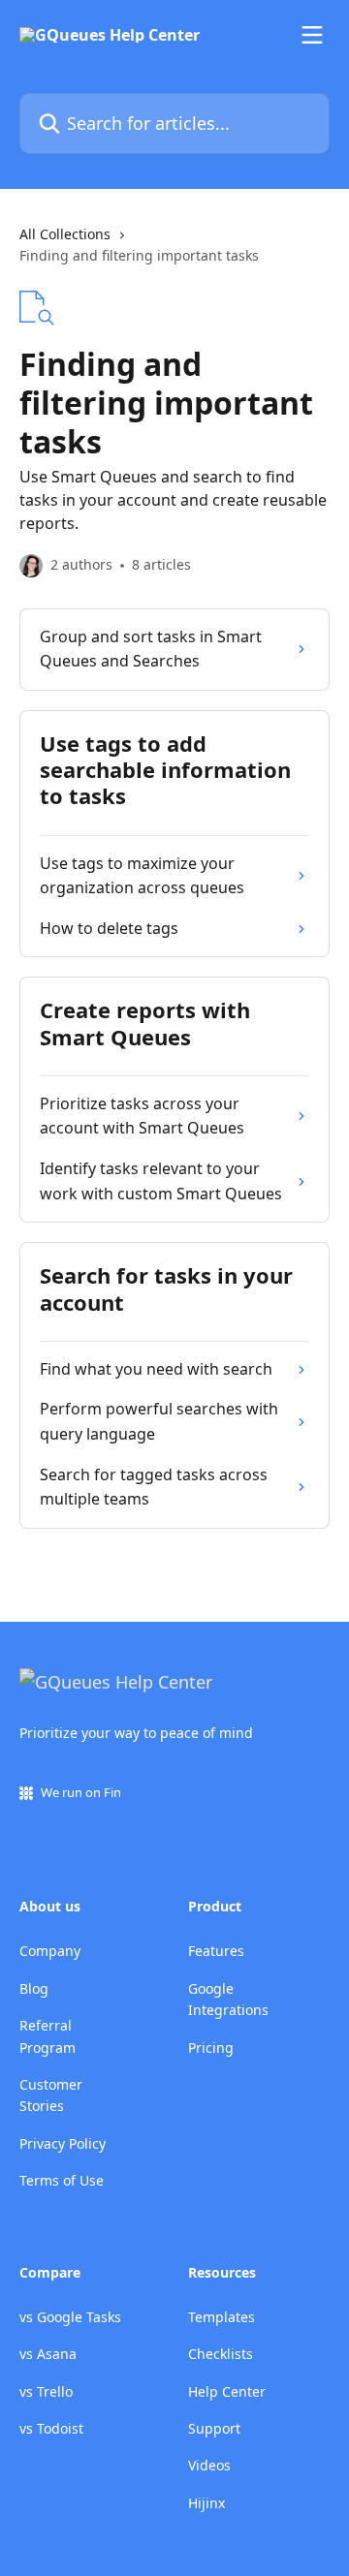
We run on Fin (81, 1792)
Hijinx (206, 2503)
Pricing (211, 2048)
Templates (222, 2317)
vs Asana (48, 2354)
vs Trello (46, 2391)
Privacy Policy (63, 2143)
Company (50, 1951)
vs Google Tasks (70, 2317)
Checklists (221, 2354)
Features (216, 1951)
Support (214, 2428)
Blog (34, 1988)
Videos (209, 2465)
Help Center (227, 2391)
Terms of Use (62, 2180)
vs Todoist (51, 2428)
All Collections (65, 234)
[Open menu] (312, 35)
